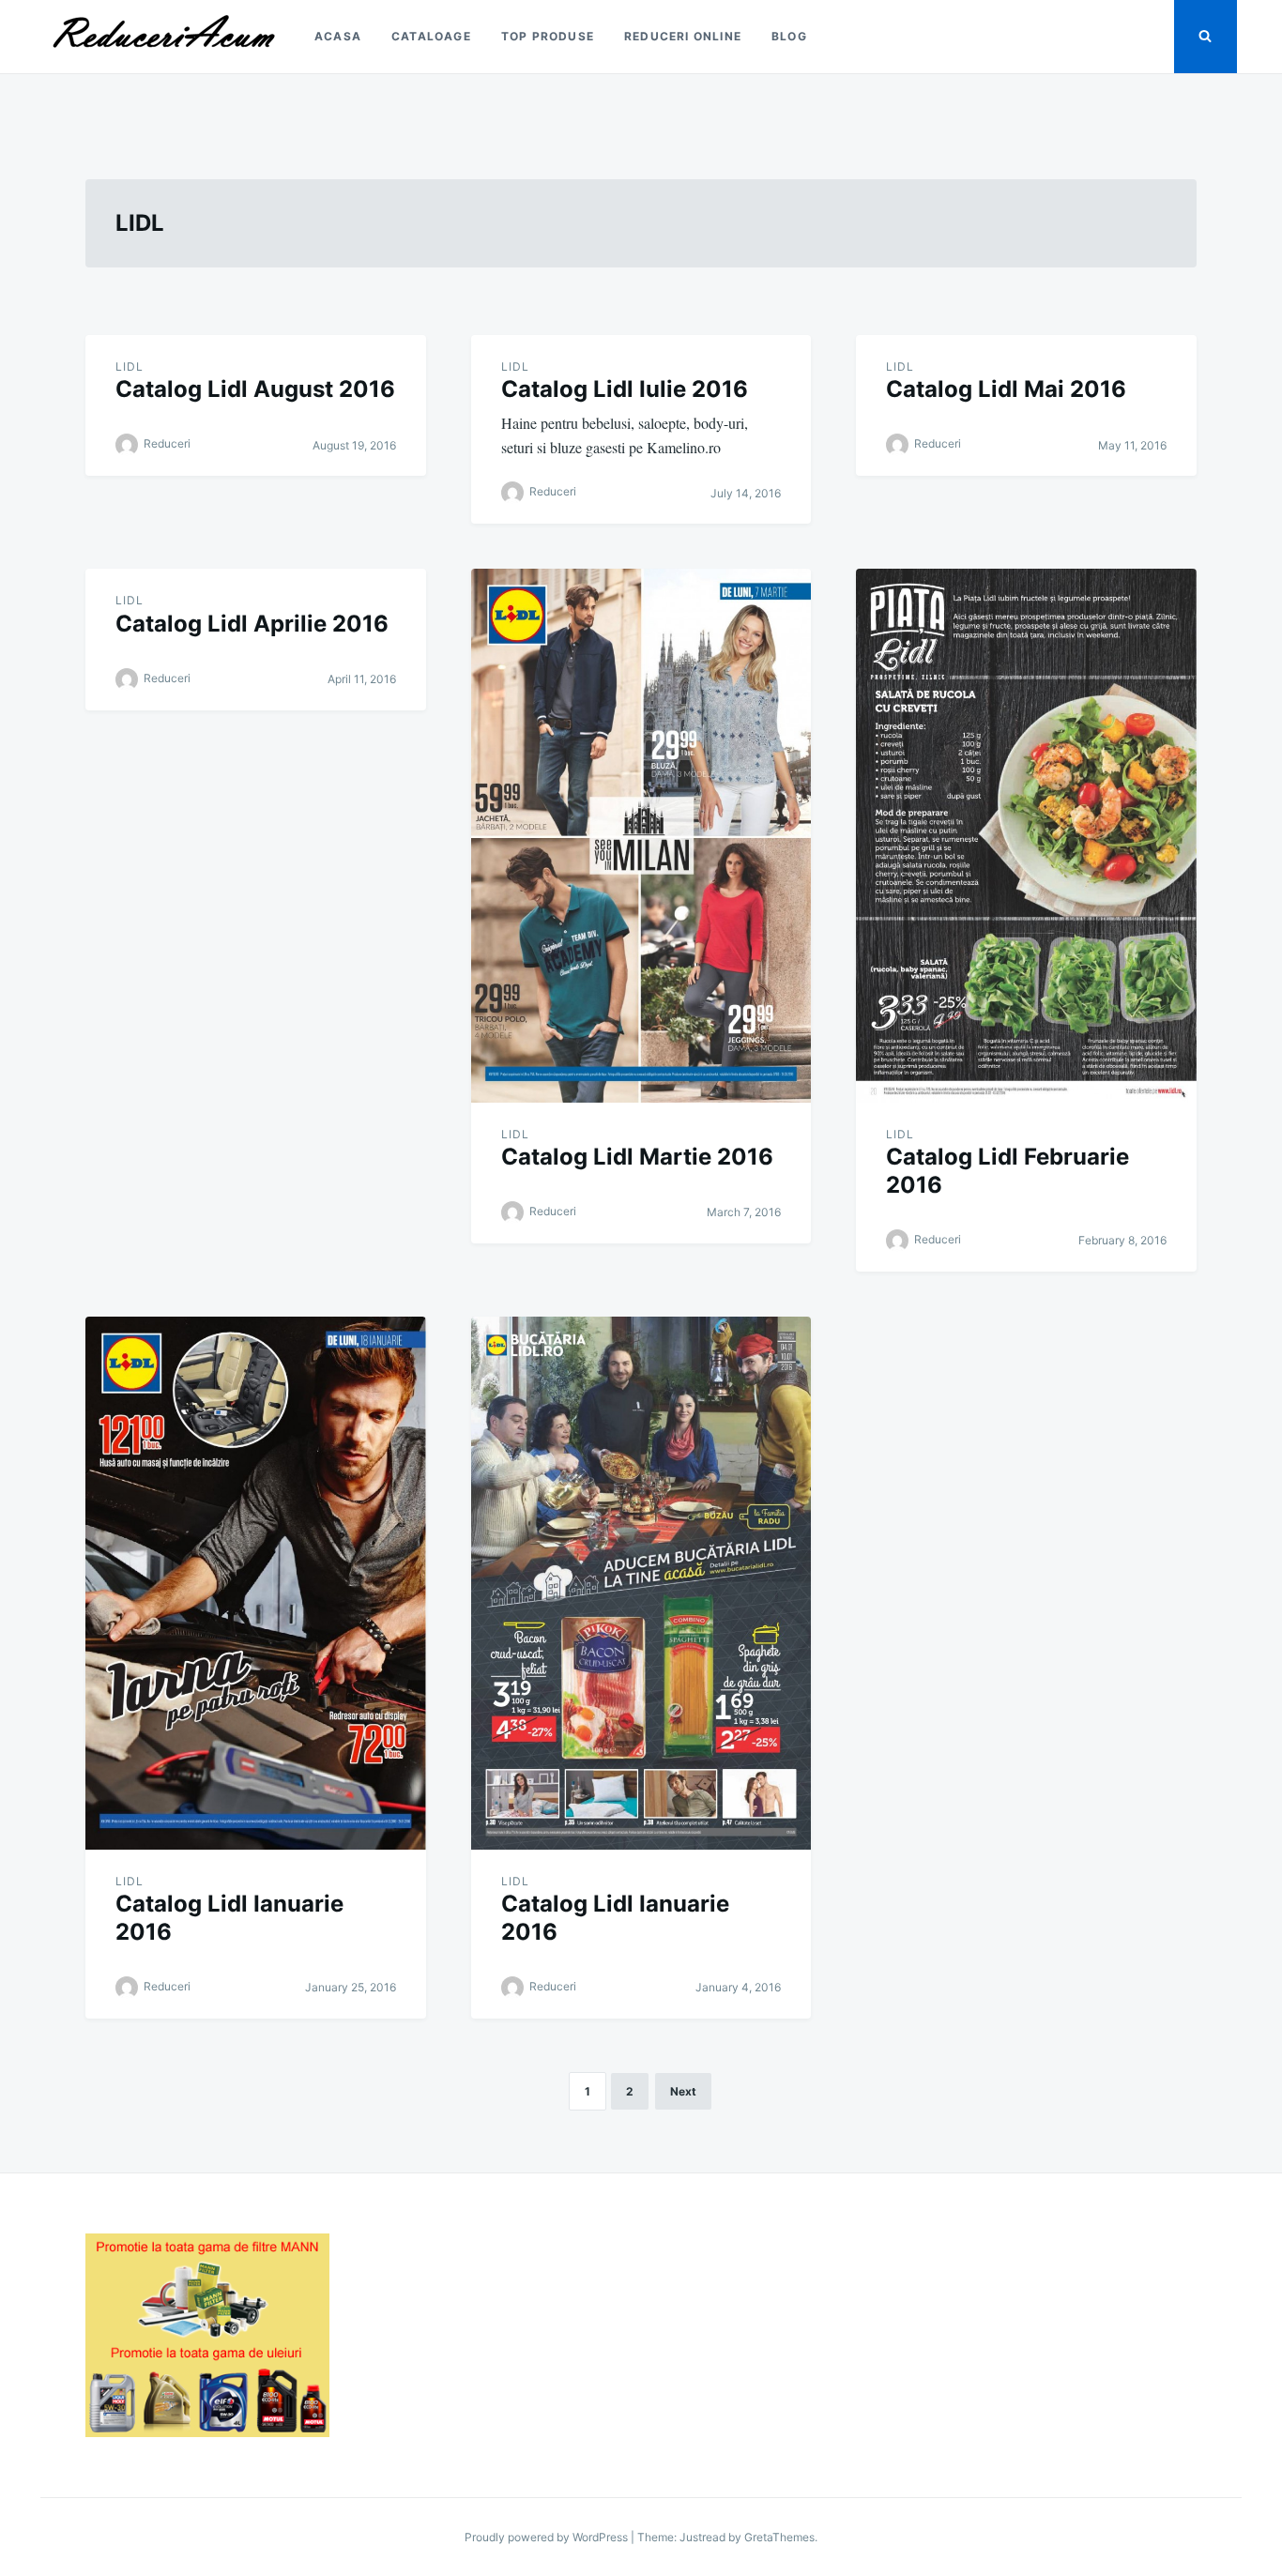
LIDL (130, 366)
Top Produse (548, 36)
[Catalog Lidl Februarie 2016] (1026, 835)
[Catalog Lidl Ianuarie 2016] (256, 1583)
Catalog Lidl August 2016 (255, 389)
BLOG (789, 36)
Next (683, 2091)
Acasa (338, 36)
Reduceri (167, 443)
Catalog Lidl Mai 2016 (1006, 389)
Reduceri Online (683, 36)
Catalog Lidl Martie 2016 (637, 1157)
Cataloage (431, 36)
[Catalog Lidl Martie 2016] (641, 835)
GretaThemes (779, 2537)
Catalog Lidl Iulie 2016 (625, 389)
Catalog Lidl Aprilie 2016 (252, 624)
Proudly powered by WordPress (548, 2537)
